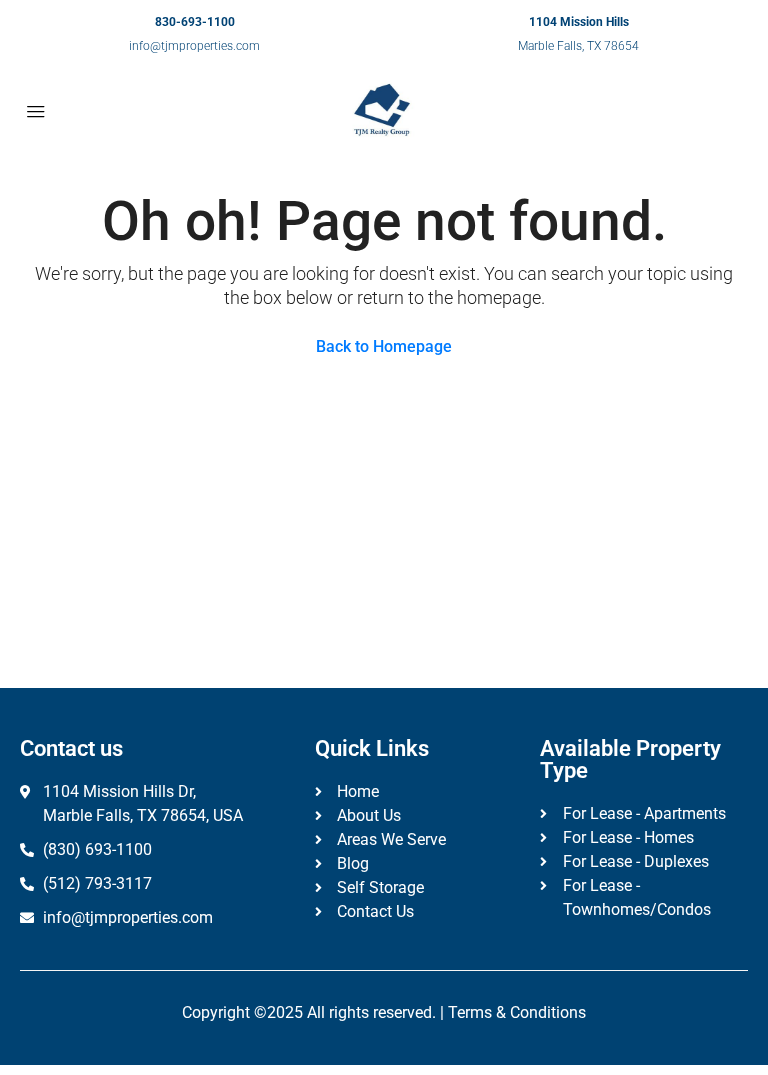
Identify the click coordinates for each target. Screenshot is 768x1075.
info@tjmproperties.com (194, 46)
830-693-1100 (195, 22)
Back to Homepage (384, 346)
